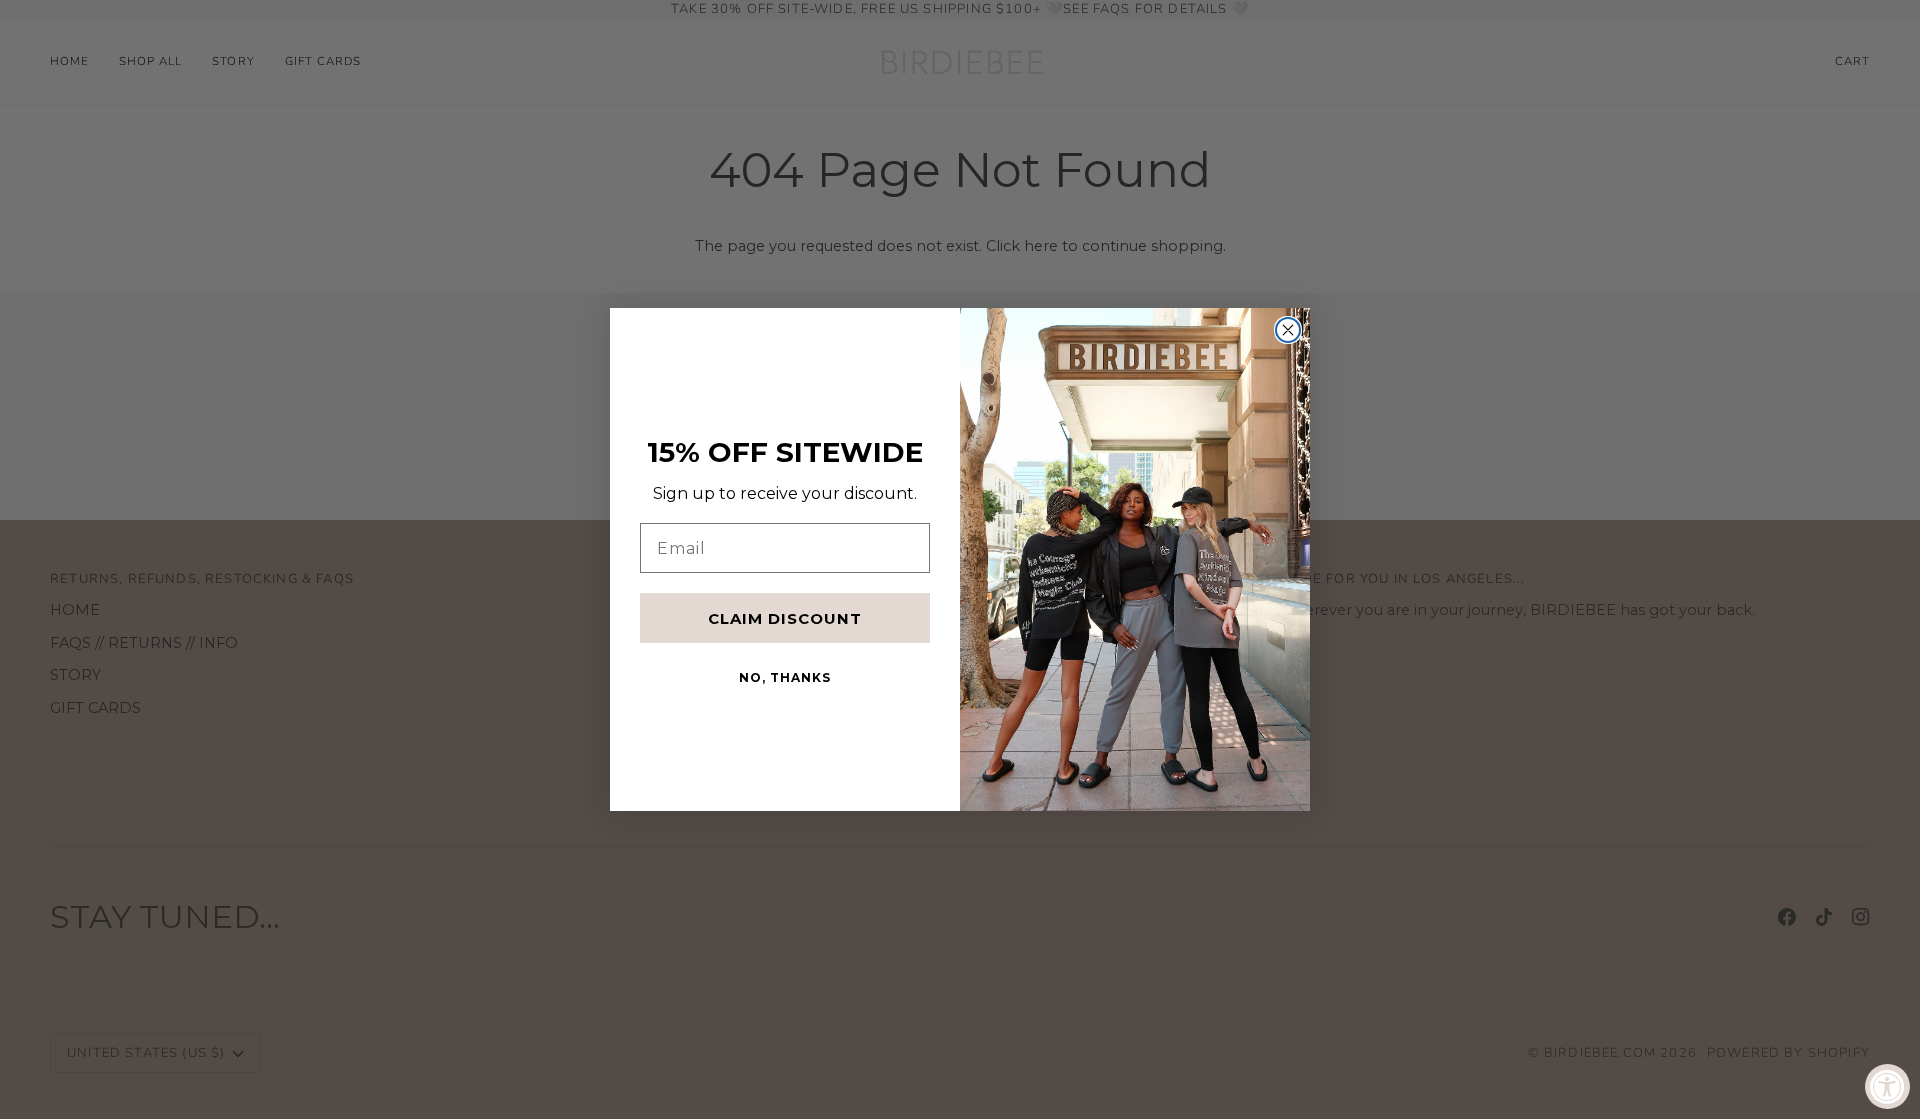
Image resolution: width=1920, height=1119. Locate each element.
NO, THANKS (785, 677)
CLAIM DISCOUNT (785, 618)
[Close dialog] (1288, 330)
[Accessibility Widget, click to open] (1887, 1086)
